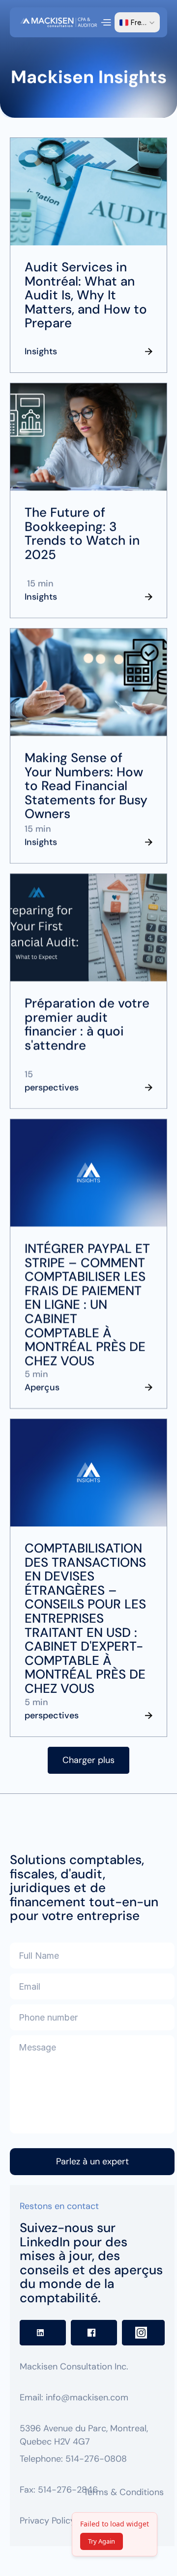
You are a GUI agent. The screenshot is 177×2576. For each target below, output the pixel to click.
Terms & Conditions (124, 2492)
